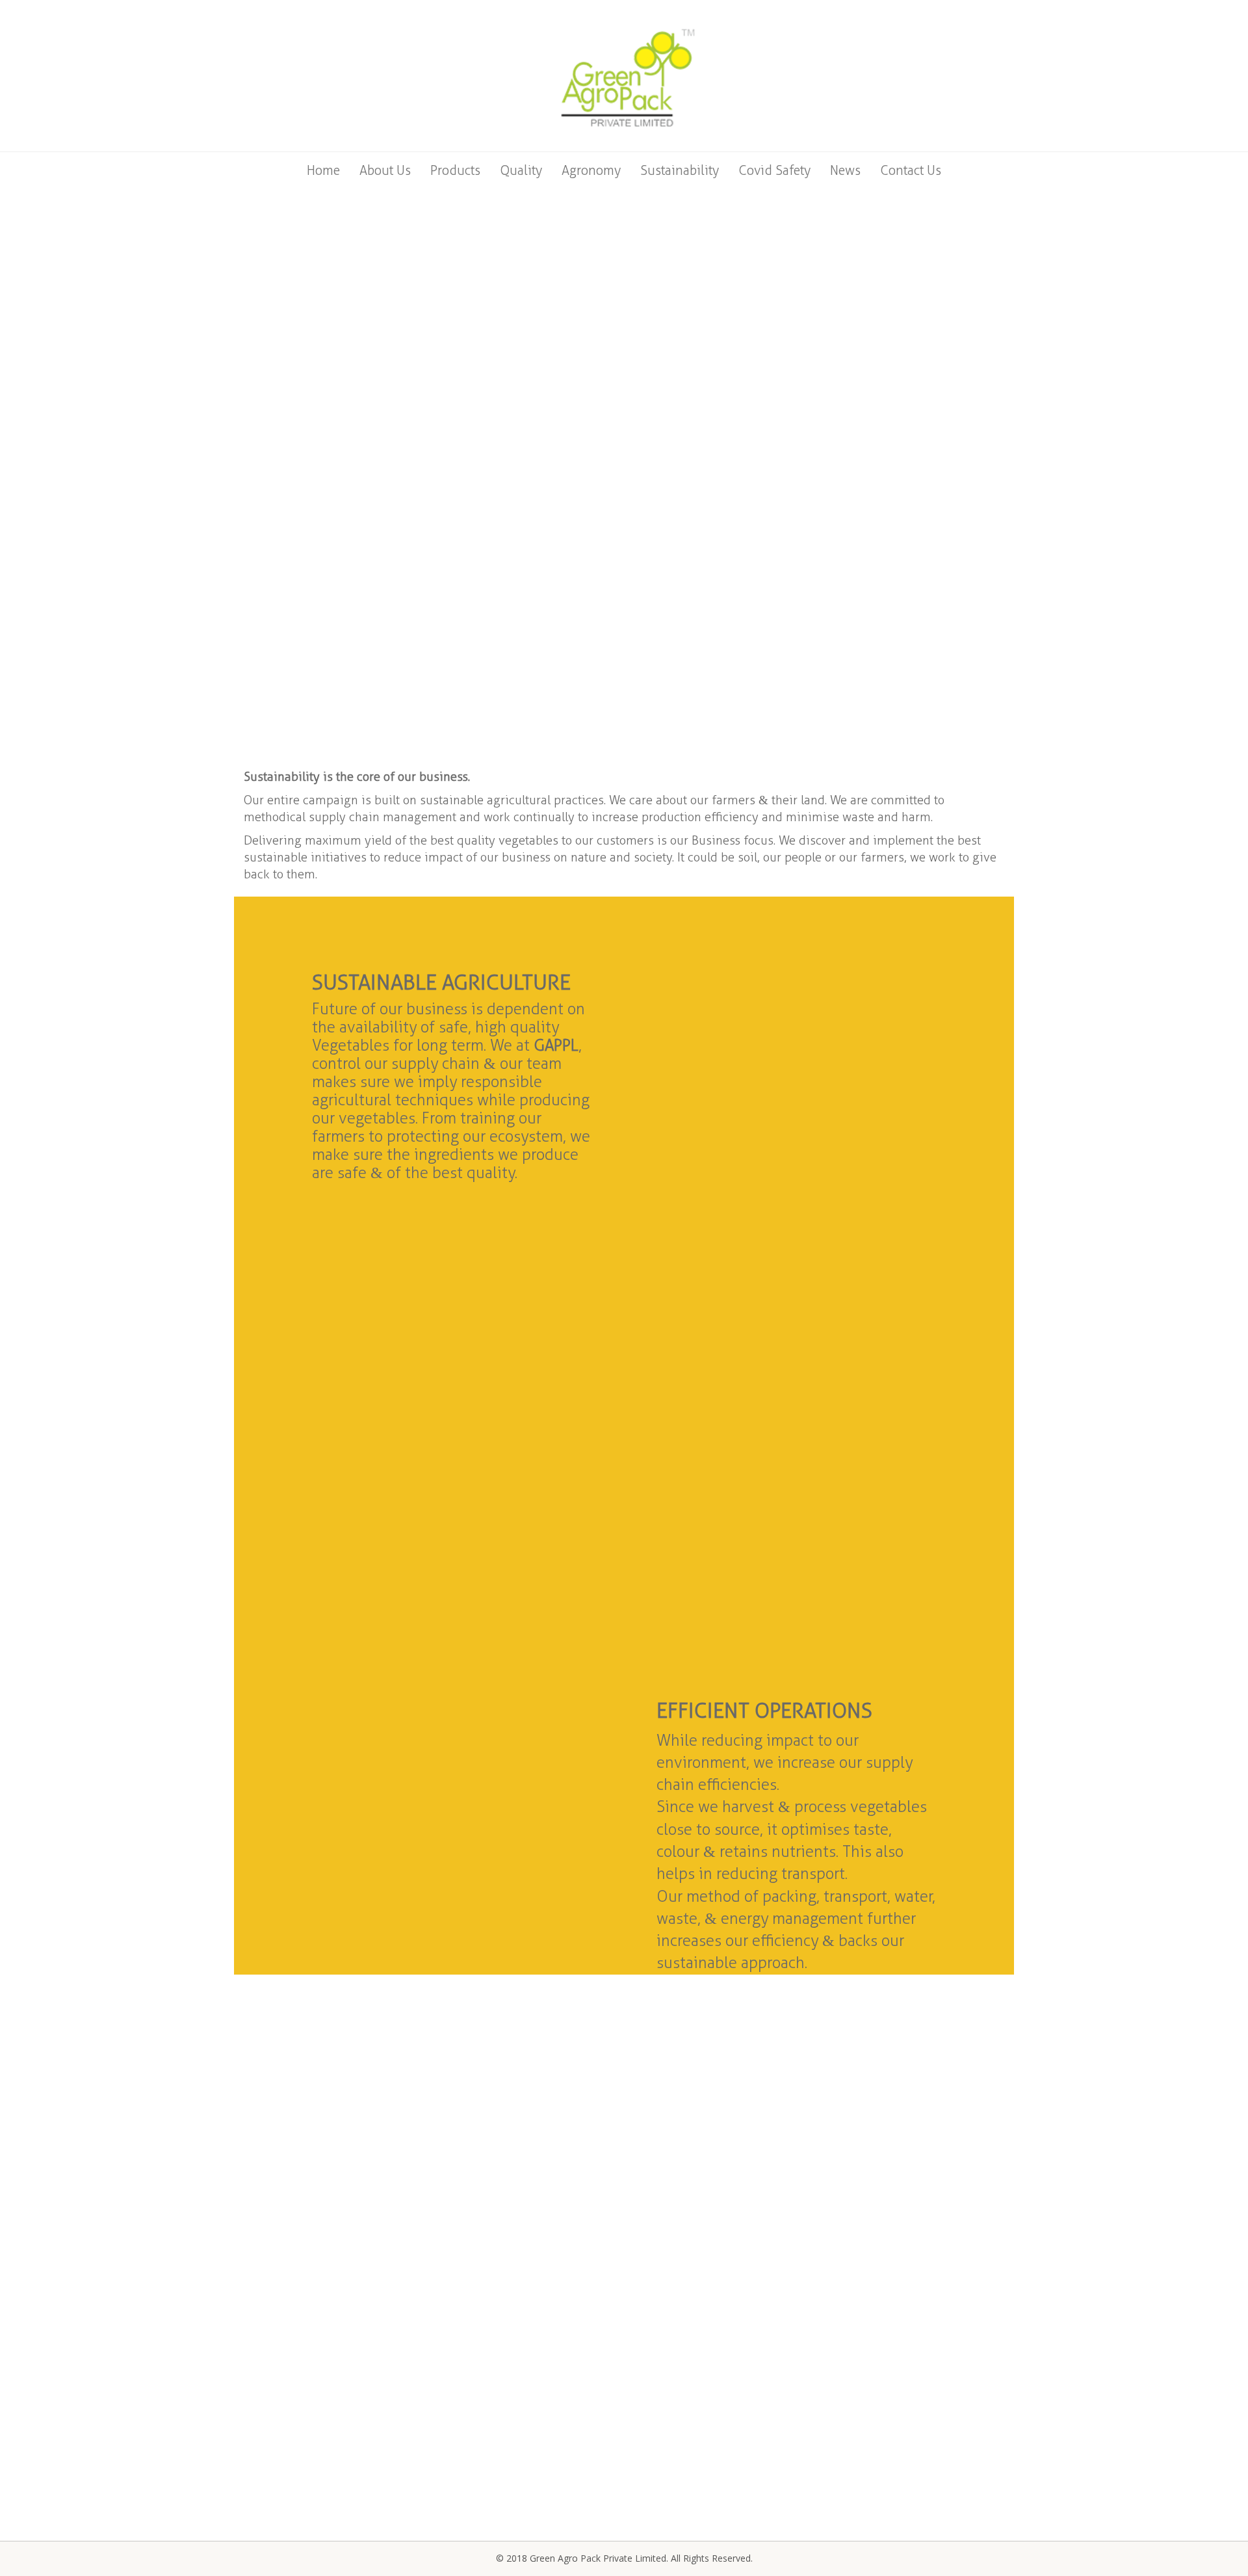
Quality (521, 170)
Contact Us (911, 170)
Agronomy (591, 170)
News (845, 170)
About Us (385, 170)
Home (323, 170)
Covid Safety (774, 170)
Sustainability (680, 170)
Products (455, 170)
